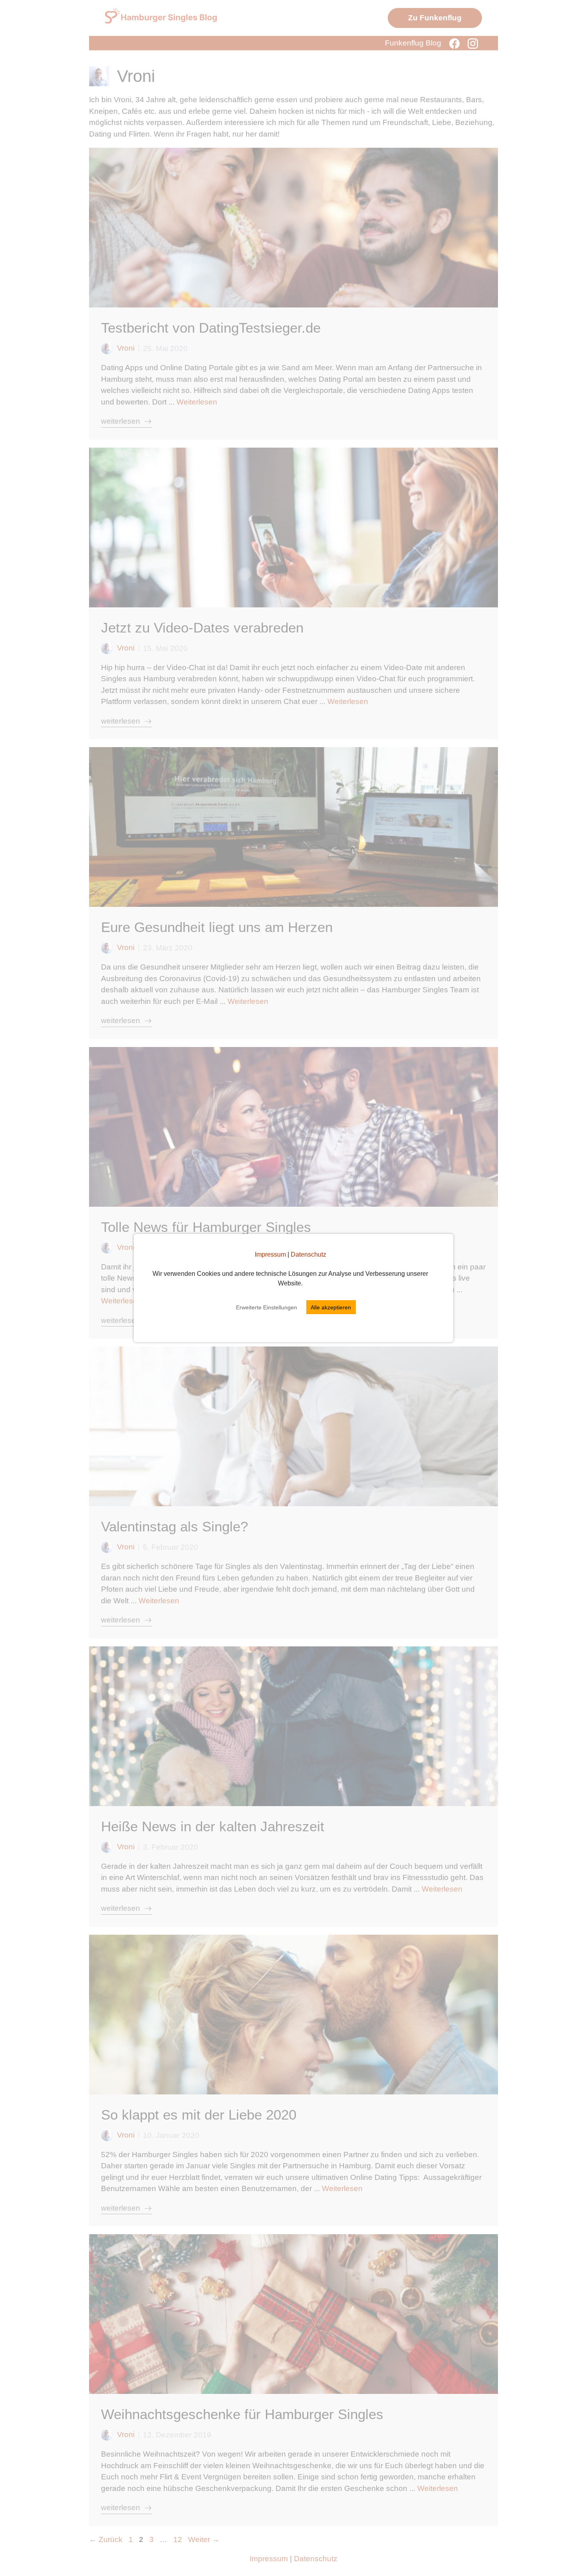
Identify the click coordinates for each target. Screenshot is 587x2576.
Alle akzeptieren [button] (331, 1307)
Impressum (270, 1254)
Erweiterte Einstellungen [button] (267, 1307)
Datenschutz (308, 1254)
